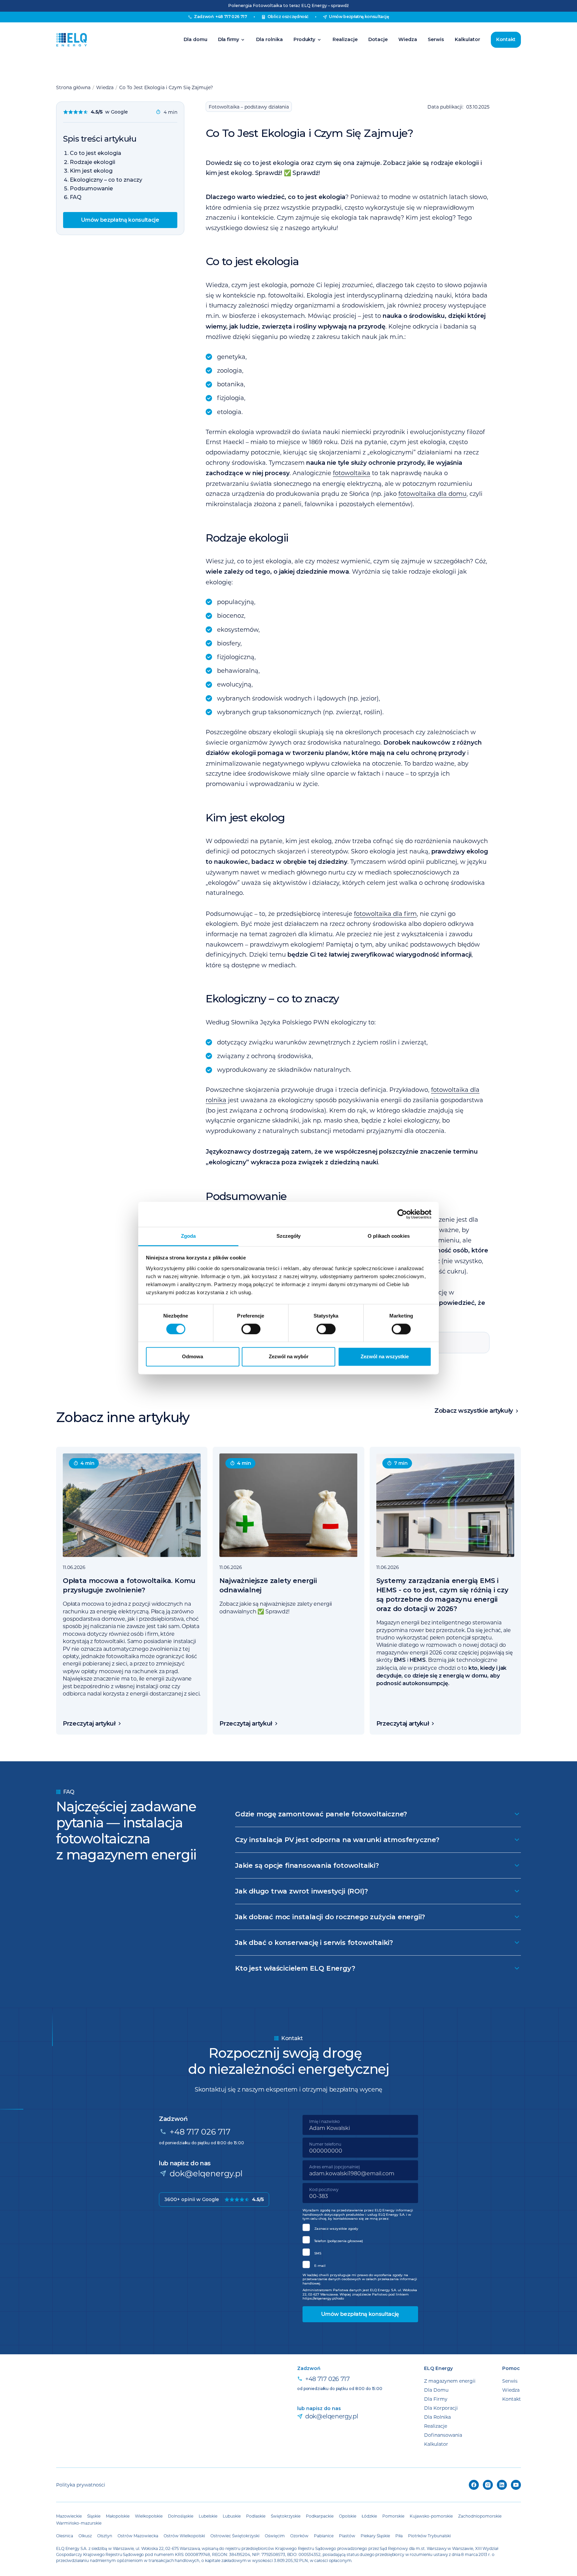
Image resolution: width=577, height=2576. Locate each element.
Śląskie (94, 2516)
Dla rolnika (269, 39)
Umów (359, 17)
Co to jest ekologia (95, 153)
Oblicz (288, 17)
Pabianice (324, 2536)
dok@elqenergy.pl (206, 2173)
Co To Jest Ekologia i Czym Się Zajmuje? (166, 87)
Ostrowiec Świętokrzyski (235, 2536)
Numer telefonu (325, 2144)
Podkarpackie (320, 2516)
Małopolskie (118, 2516)
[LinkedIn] (502, 2485)
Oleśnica (65, 2536)
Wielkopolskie (149, 2516)
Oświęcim (275, 2536)
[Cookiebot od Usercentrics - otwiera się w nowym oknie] (402, 1214)
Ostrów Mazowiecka (138, 2536)
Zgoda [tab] (188, 1236)
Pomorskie (393, 2516)
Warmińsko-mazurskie (79, 2523)
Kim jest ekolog (91, 171)
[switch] (251, 1329)
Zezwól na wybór (289, 1357)
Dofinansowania (443, 2435)
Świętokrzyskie (286, 2516)
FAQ (76, 197)
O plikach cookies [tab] (389, 1236)
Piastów (347, 2536)
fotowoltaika (352, 473)
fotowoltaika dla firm (385, 914)
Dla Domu (436, 2390)
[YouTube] (516, 2485)
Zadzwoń (220, 17)
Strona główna (73, 87)
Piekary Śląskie (375, 2536)
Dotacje (378, 39)
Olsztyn (105, 2536)
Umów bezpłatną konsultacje (120, 220)
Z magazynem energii (450, 2381)
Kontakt (506, 39)
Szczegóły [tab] (289, 1236)
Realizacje (345, 39)
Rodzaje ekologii (92, 162)
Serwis (436, 39)
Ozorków (299, 2536)
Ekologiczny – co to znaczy (106, 180)
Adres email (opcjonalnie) (335, 2167)
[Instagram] (488, 2485)
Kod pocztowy (324, 2189)
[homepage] (71, 40)
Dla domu (196, 39)
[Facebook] (474, 2485)
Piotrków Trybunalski (429, 2536)
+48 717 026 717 (200, 2131)
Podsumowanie (91, 188)
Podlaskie (256, 2516)
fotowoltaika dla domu (432, 493)
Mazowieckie (69, 2516)
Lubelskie (208, 2516)
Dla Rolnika (437, 2417)
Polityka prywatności (81, 2485)
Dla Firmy (436, 2399)
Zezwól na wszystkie (385, 1357)
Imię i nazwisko (325, 2121)
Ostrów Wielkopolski (184, 2536)
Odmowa (193, 1357)
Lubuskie (232, 2516)
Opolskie (348, 2516)
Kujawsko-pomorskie (431, 2516)
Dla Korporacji (441, 2408)
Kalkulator (467, 39)
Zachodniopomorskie (480, 2516)
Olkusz (85, 2536)
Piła (399, 2536)
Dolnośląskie (181, 2516)
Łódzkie (369, 2516)
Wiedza (408, 39)
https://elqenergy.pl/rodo (323, 2298)
